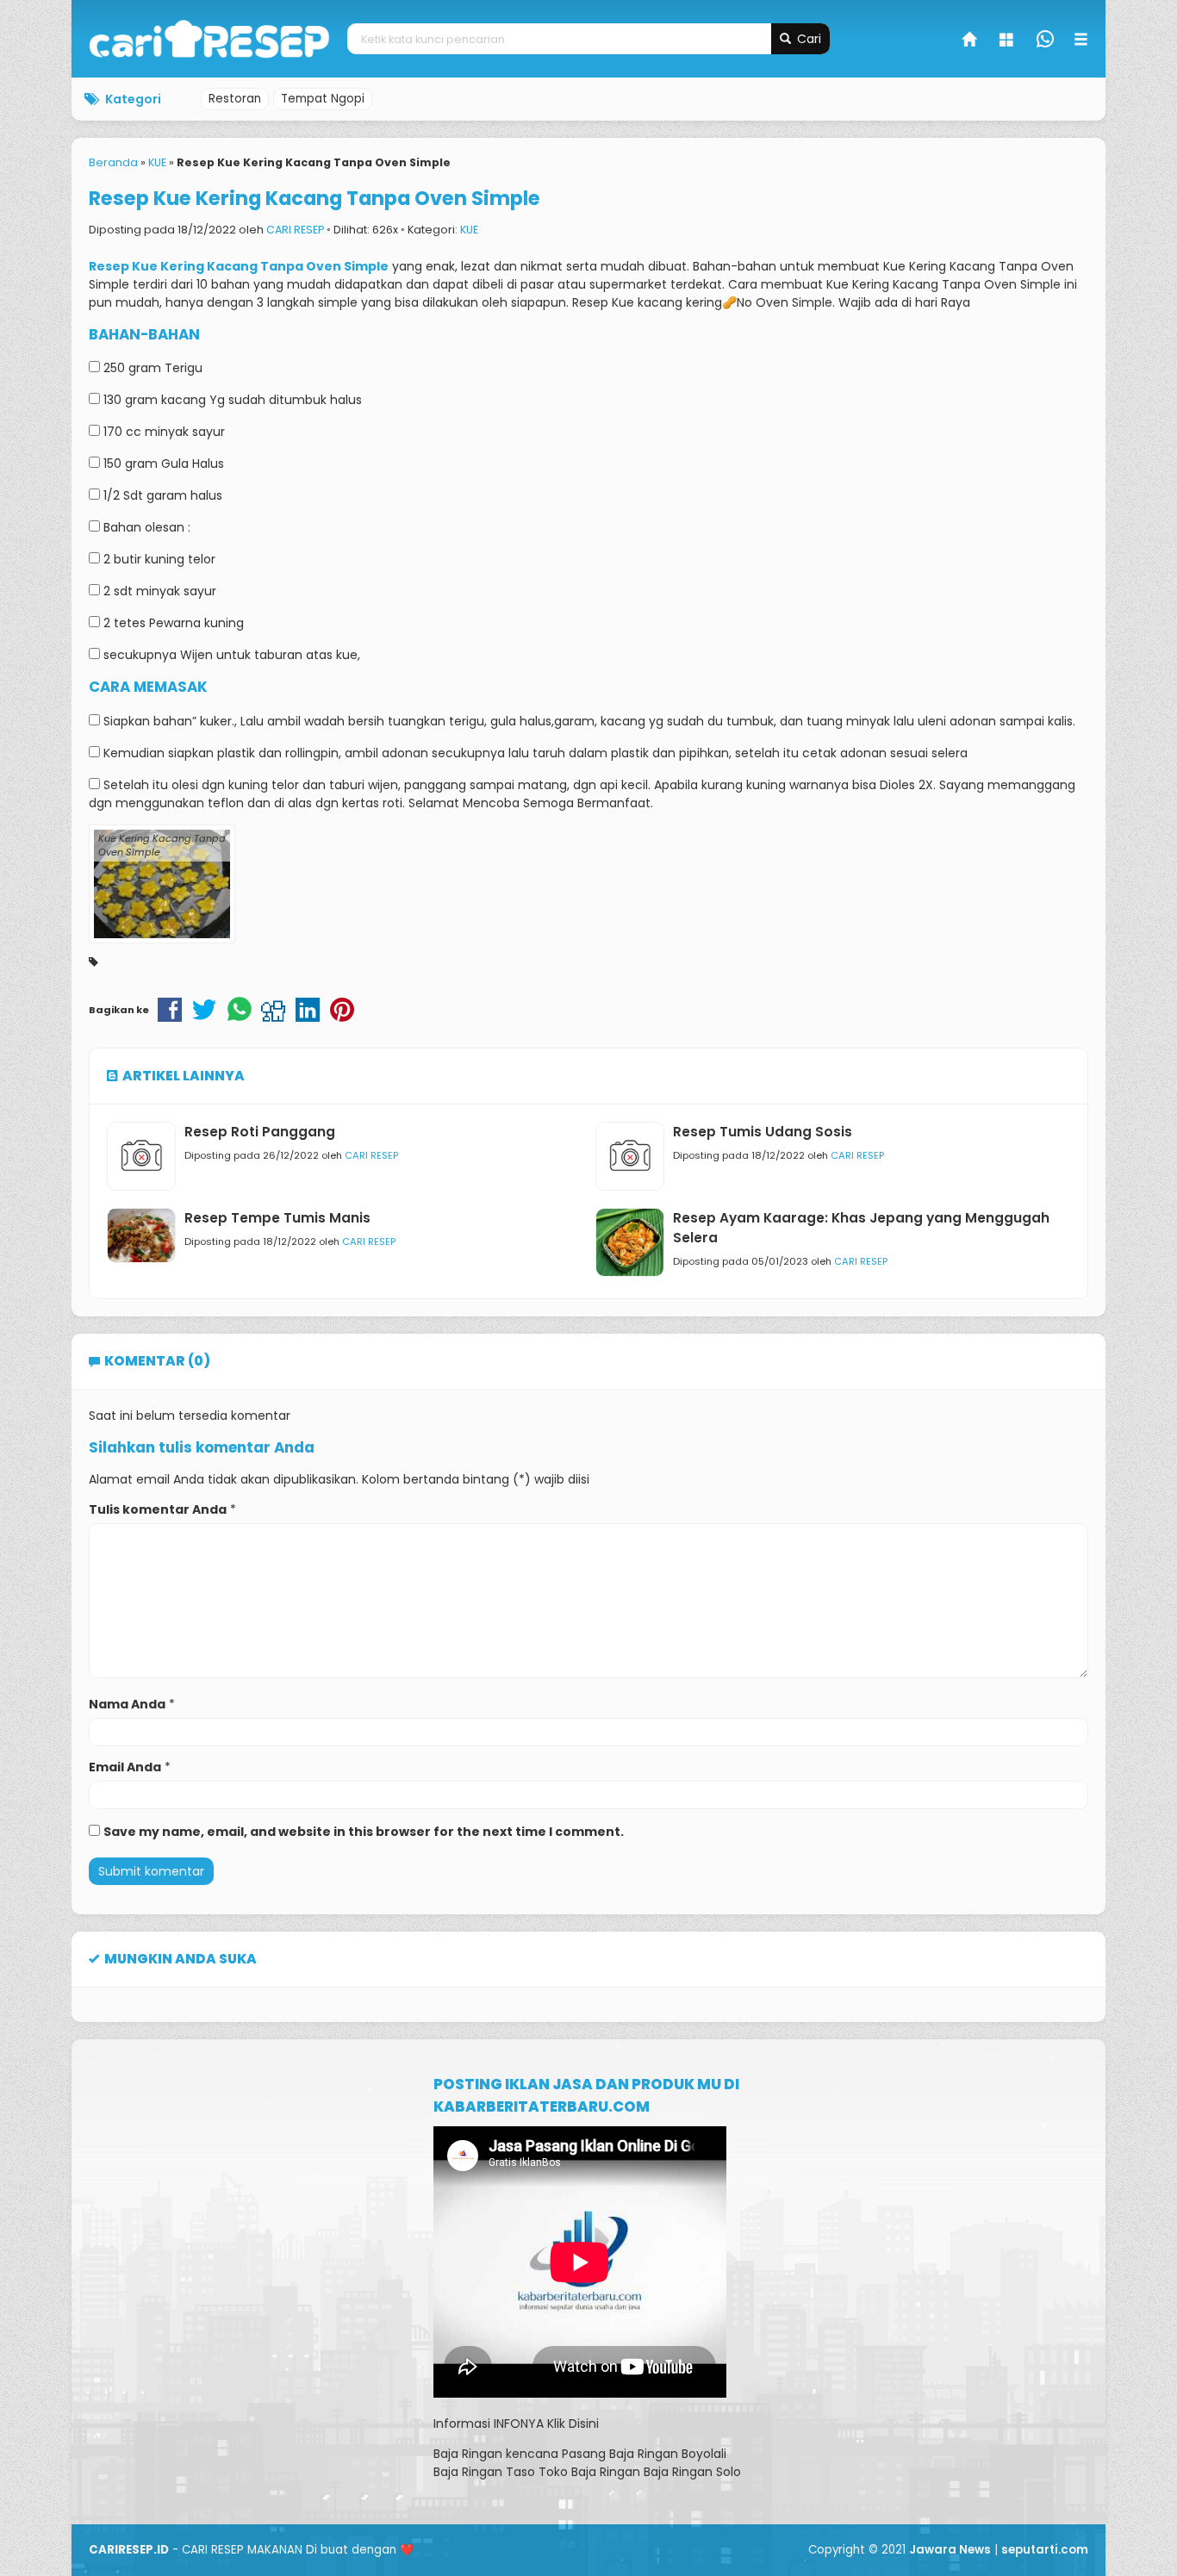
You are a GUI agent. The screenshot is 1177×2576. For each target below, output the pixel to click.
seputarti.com (1045, 2550)
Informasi (462, 2424)
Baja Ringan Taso (484, 2472)
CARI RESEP (295, 230)
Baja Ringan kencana (496, 2454)
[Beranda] (970, 41)
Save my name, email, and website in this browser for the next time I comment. (364, 1832)
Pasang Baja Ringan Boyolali (644, 2454)
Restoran (235, 99)
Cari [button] (807, 39)
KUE (469, 230)
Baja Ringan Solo (692, 2472)
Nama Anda (127, 1704)
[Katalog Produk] (1008, 41)
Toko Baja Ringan (589, 2472)
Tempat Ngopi (323, 99)
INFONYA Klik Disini (546, 2424)
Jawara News (950, 2550)
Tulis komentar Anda (158, 1509)
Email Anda (125, 1767)
